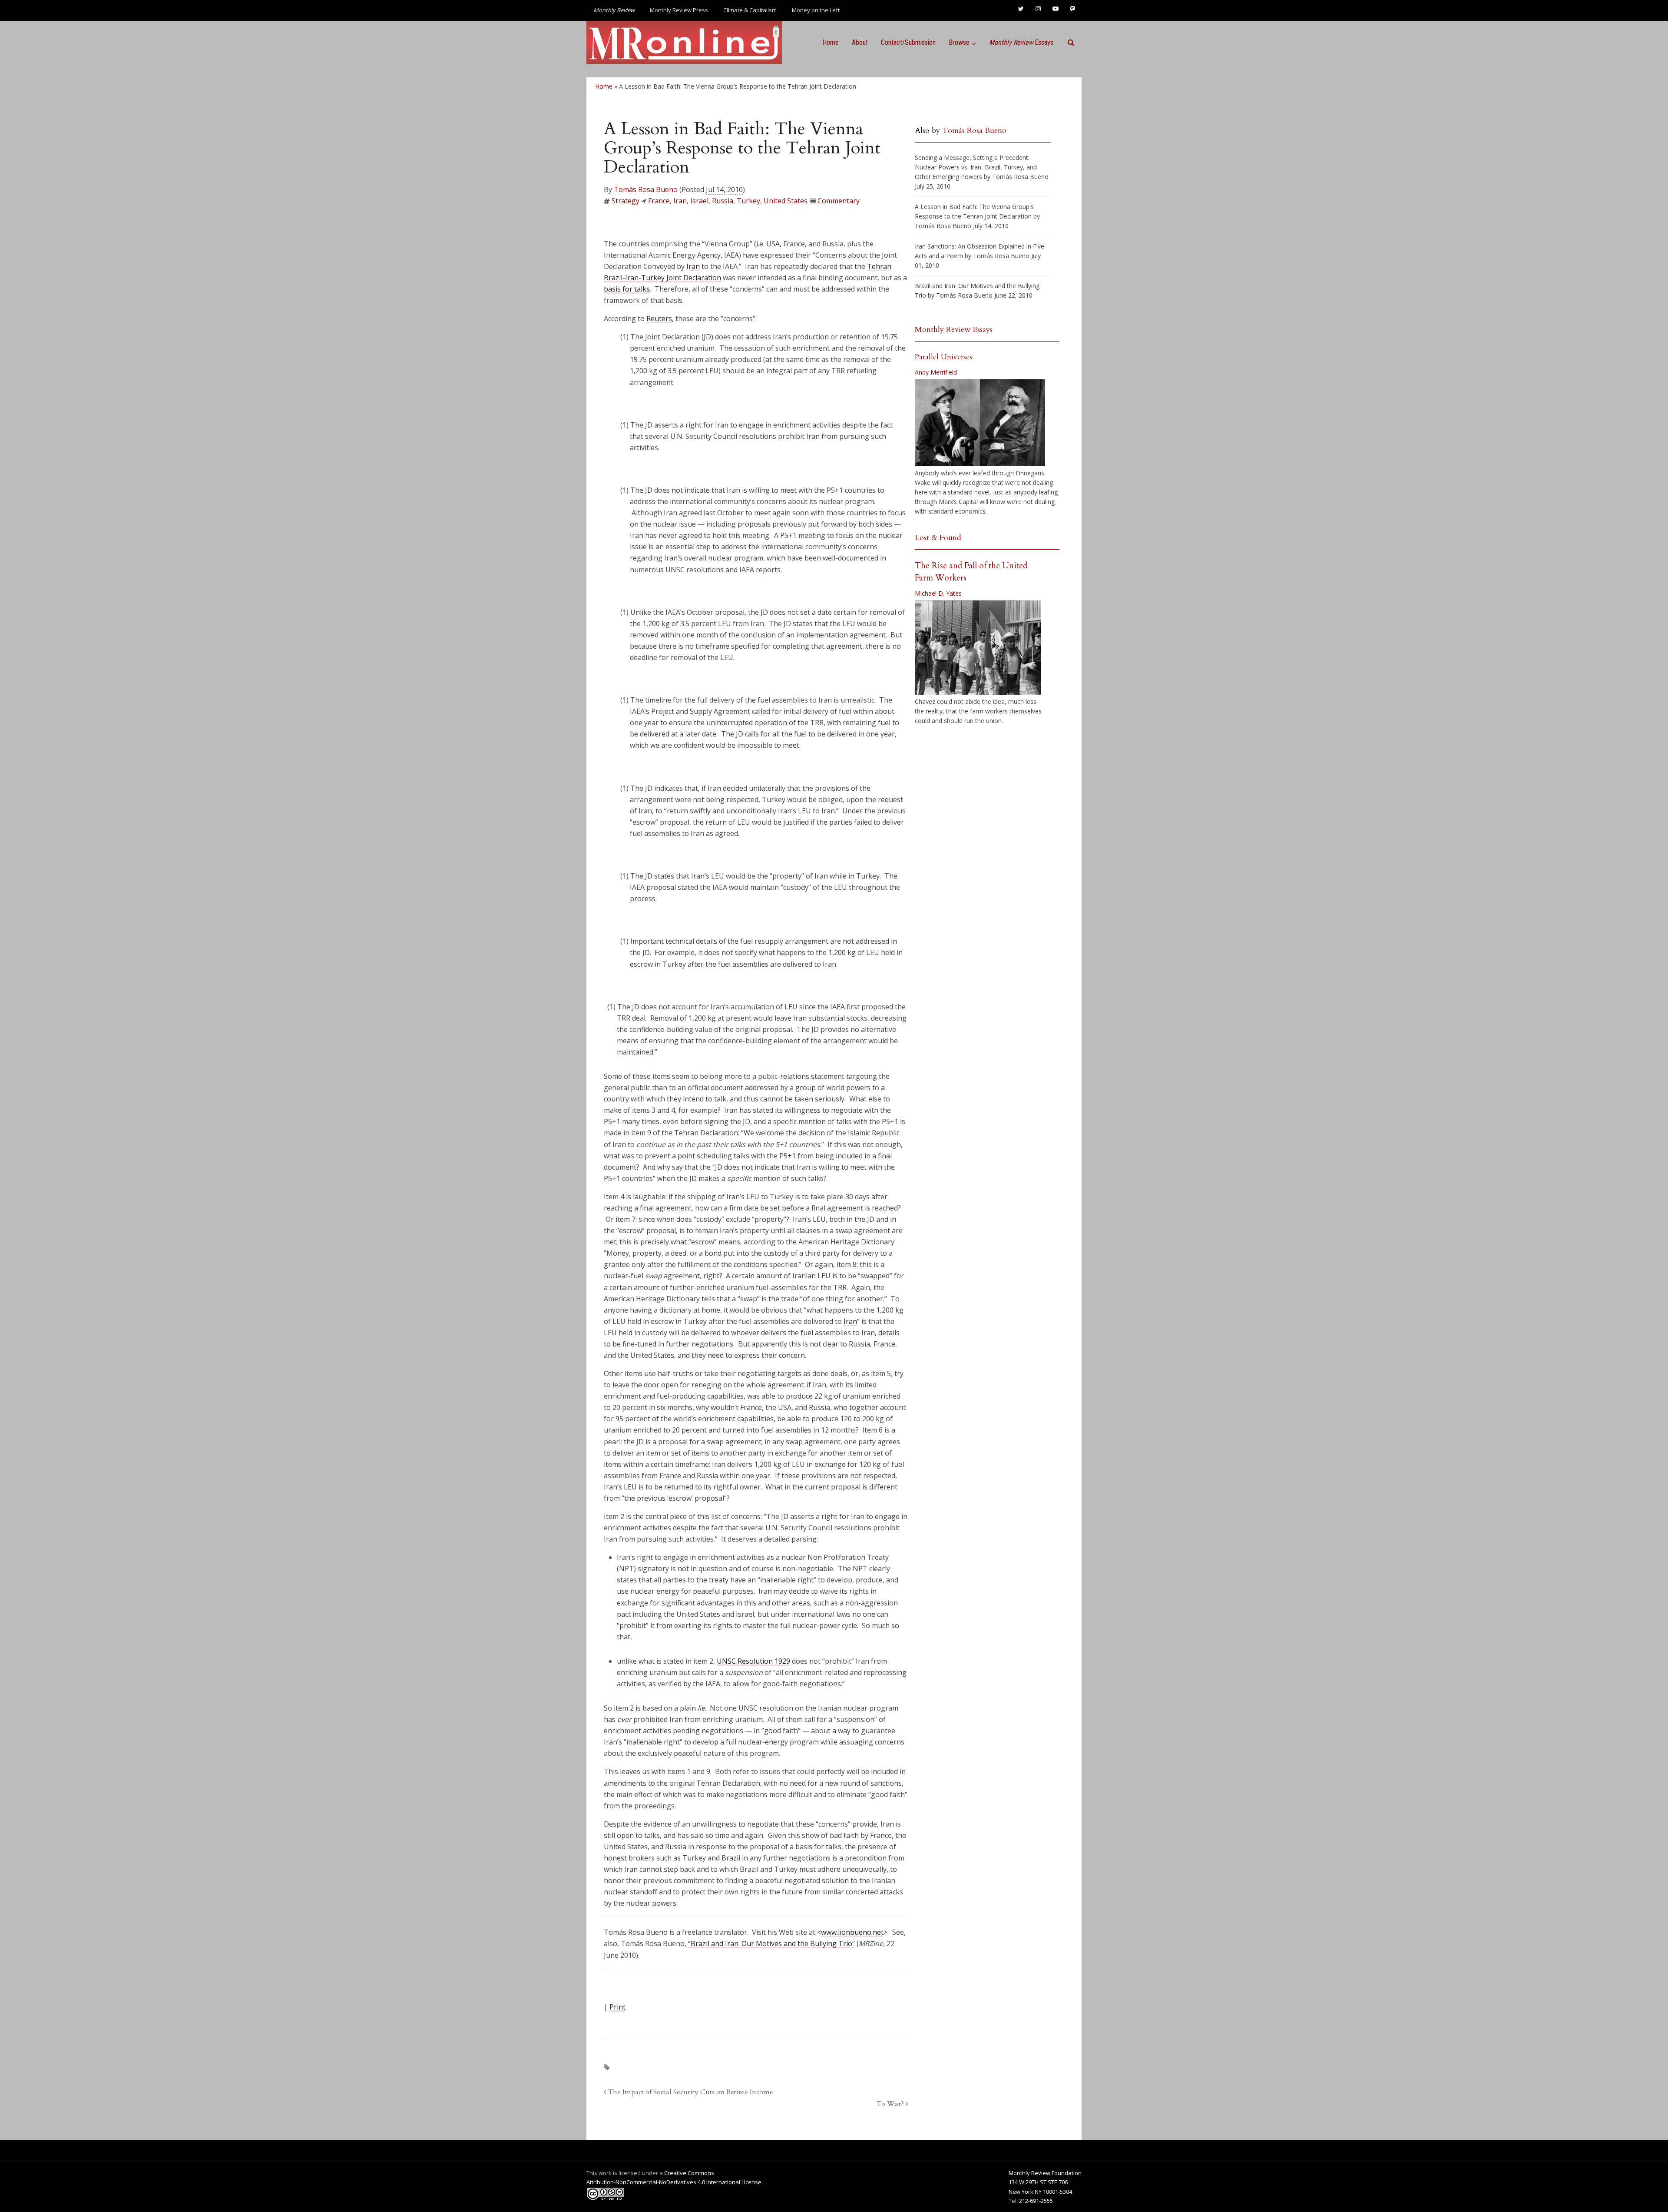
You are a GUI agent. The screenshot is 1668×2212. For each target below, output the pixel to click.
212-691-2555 (1036, 2201)
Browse (959, 42)
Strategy (625, 201)
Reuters (659, 318)
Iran (680, 201)
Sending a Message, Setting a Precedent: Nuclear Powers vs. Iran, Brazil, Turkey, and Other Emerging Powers (976, 167)
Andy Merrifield (936, 372)
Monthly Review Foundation (1045, 2173)
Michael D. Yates (938, 593)
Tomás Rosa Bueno (646, 189)
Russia (723, 201)
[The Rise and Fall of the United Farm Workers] (978, 648)
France (659, 201)
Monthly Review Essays (954, 330)
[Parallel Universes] (980, 423)
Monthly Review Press (679, 10)
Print (617, 2007)
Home (831, 42)
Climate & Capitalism (750, 10)
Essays (1021, 42)
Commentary (839, 201)
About (860, 42)
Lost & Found (938, 538)
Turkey (748, 201)
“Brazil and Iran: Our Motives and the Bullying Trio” (771, 1943)
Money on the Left (816, 10)
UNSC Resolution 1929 (753, 1661)
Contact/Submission (908, 42)
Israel (699, 201)
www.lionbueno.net (852, 1932)
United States (786, 201)
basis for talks (627, 289)
